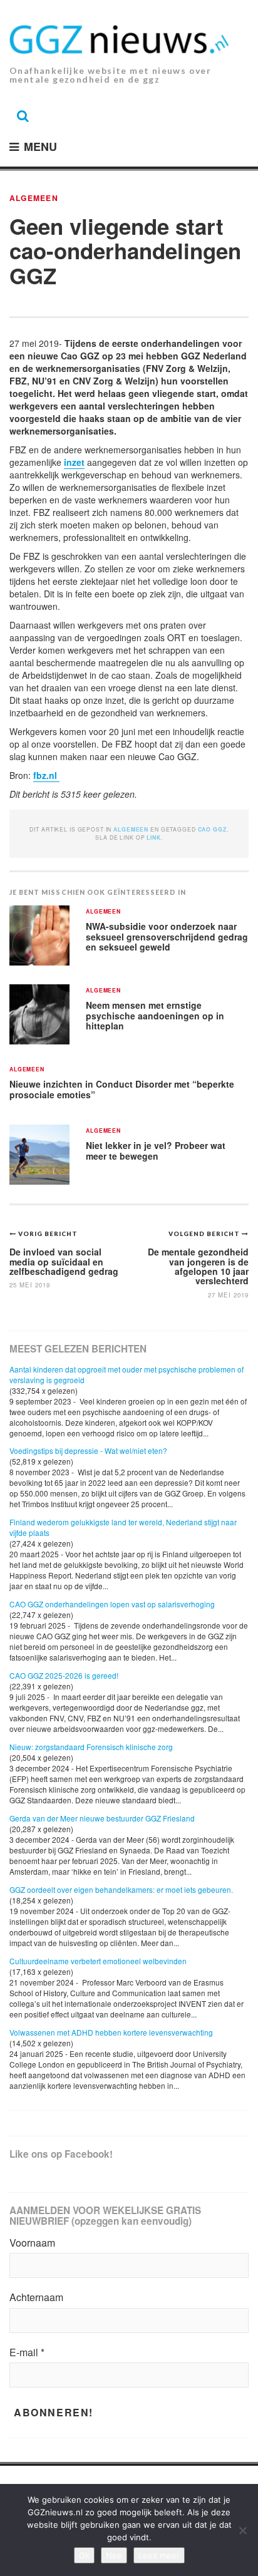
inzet (74, 462)
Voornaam (32, 2243)
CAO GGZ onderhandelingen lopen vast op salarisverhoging (112, 1604)
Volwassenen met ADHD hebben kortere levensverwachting (111, 2032)
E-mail (27, 2352)
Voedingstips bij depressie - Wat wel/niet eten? (88, 1450)
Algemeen (34, 198)
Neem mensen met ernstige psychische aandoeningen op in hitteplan (155, 1015)
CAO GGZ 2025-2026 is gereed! (64, 1675)
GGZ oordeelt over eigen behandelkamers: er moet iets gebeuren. (121, 1889)
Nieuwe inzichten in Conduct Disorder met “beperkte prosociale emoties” (122, 1089)
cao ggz (212, 829)
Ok (84, 2555)
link (153, 837)
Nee (114, 2555)
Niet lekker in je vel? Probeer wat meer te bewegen (156, 1151)
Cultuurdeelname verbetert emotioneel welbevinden (98, 1961)
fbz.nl (46, 775)
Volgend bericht (205, 1234)
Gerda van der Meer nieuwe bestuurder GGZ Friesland (102, 1818)
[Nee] (242, 2530)
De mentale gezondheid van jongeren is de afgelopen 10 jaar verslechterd (198, 1266)
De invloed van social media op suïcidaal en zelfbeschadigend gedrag (64, 1261)
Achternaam (36, 2297)
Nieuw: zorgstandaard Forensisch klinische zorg (91, 1747)
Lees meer (159, 2555)
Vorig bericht (48, 1234)
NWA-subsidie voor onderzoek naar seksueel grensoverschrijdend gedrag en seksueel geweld (167, 936)
